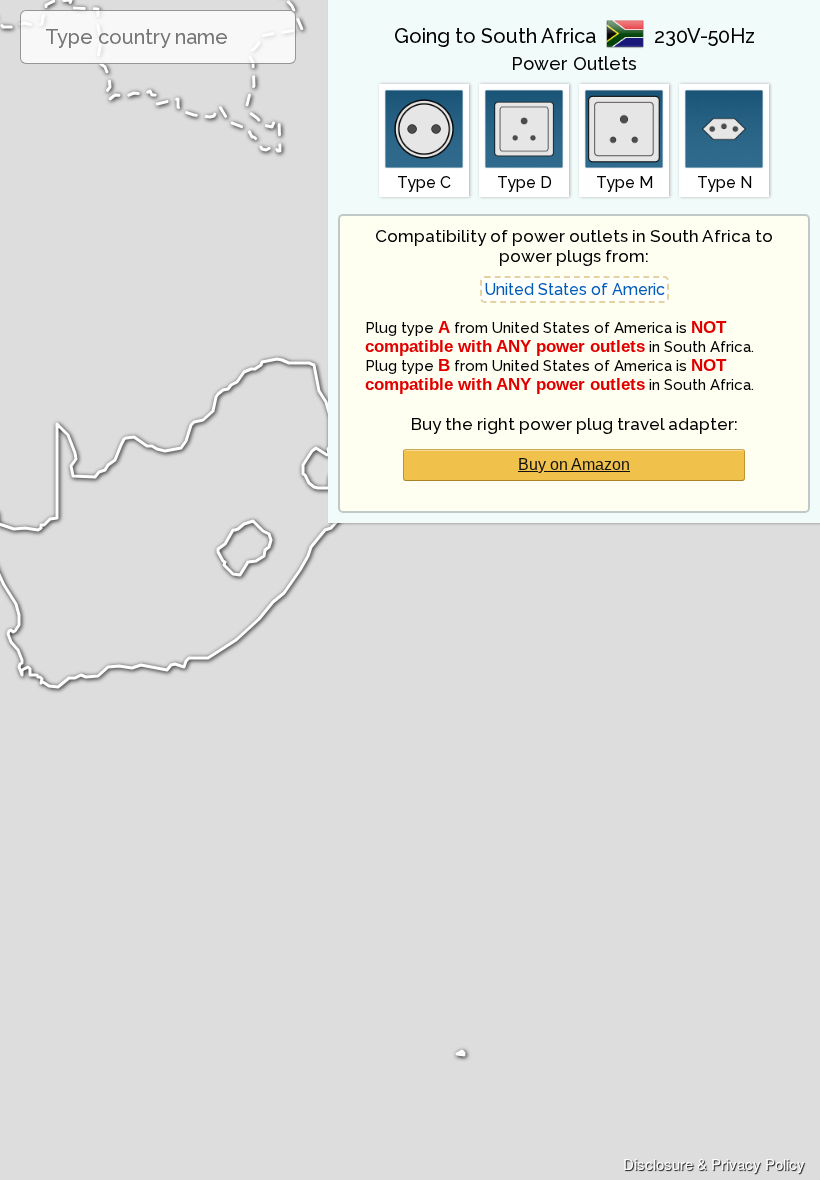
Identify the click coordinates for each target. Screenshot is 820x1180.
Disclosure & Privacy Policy (714, 1163)
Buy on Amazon (574, 464)
